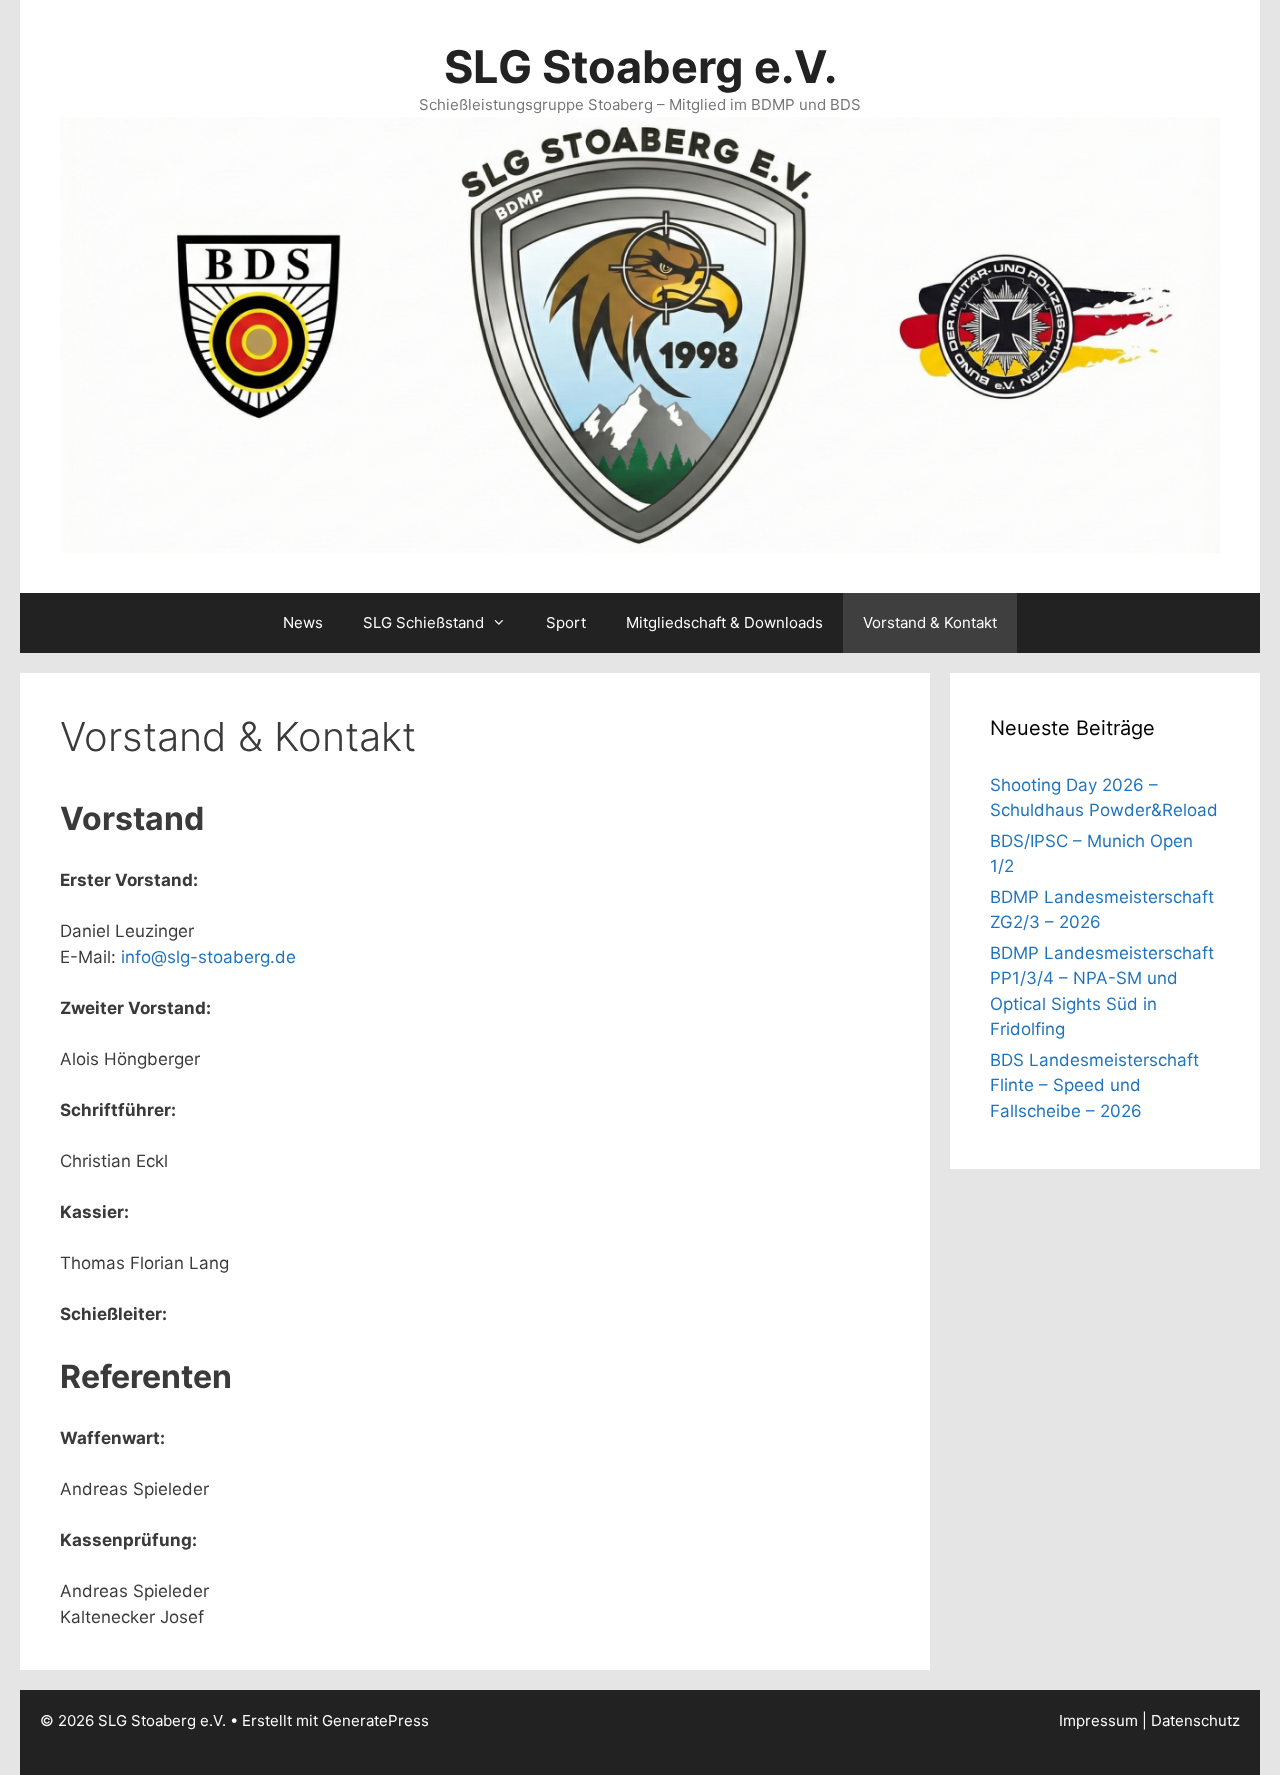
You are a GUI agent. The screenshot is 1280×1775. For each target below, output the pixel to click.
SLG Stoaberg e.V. (640, 66)
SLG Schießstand (423, 622)
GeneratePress (375, 1720)
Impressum (1098, 1720)
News (303, 622)
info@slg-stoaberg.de (208, 957)
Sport (566, 622)
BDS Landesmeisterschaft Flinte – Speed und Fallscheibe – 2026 (1094, 1085)
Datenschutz (1195, 1720)
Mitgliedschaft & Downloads (724, 622)
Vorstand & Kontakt (930, 622)
